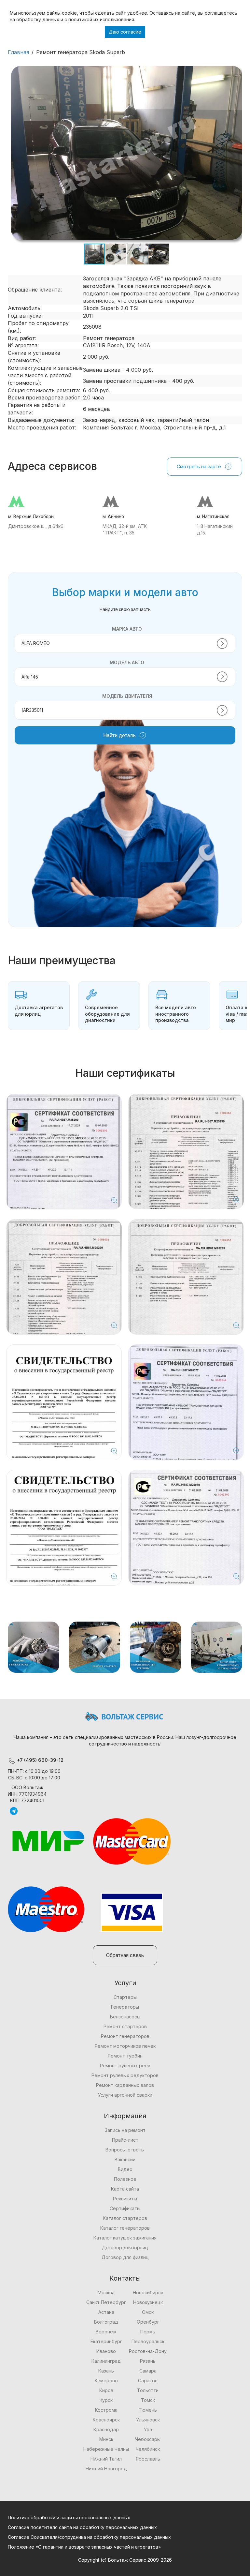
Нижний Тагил (106, 2459)
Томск (148, 2400)
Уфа (148, 2429)
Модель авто (127, 662)
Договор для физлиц (125, 2257)
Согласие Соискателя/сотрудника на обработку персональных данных (89, 2537)
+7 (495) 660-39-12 (40, 1760)
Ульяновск (148, 2420)
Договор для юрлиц (125, 2247)
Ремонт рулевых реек (125, 2066)
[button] (236, 72)
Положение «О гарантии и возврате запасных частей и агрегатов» (84, 2547)
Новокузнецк (148, 2302)
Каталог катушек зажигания (125, 2238)
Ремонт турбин (125, 2056)
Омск (148, 2312)
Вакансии (125, 2159)
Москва (106, 2292)
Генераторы (125, 2007)
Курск (106, 2400)
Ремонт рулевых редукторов (125, 2075)
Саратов (148, 2381)
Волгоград (106, 2322)
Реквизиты (125, 2199)
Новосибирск (148, 2292)
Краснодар (106, 2429)
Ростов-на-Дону (148, 2351)
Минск (106, 2439)
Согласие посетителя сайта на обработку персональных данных (82, 2527)
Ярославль (148, 2459)
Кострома (106, 2410)
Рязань (148, 2361)
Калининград (106, 2361)
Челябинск (148, 2449)
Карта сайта (125, 2189)
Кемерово (106, 2381)
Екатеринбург (106, 2341)
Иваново (106, 2351)
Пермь (148, 2332)
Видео (125, 2169)
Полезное (125, 2179)
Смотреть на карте (199, 466)
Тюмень (148, 2410)
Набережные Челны (106, 2449)
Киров (106, 2390)
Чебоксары (148, 2439)
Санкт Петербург (106, 2302)
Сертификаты (125, 2208)
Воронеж (106, 2332)
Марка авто (127, 629)
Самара (148, 2371)
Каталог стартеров (125, 2218)
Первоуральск (148, 2341)
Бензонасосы (125, 2017)
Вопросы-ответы (125, 2150)
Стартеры (125, 1997)
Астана (106, 2312)
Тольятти (148, 2390)
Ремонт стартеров (125, 2026)
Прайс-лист (125, 2140)
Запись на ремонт (125, 2130)
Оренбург (148, 2322)
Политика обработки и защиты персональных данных (69, 2517)
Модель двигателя (127, 696)
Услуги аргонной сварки (125, 2095)
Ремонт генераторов (125, 2036)
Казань (106, 2371)
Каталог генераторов (125, 2228)
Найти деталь (119, 735)
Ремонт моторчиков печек (125, 2046)
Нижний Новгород (106, 2469)
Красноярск (106, 2420)
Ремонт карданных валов (125, 2085)
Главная (18, 52)
